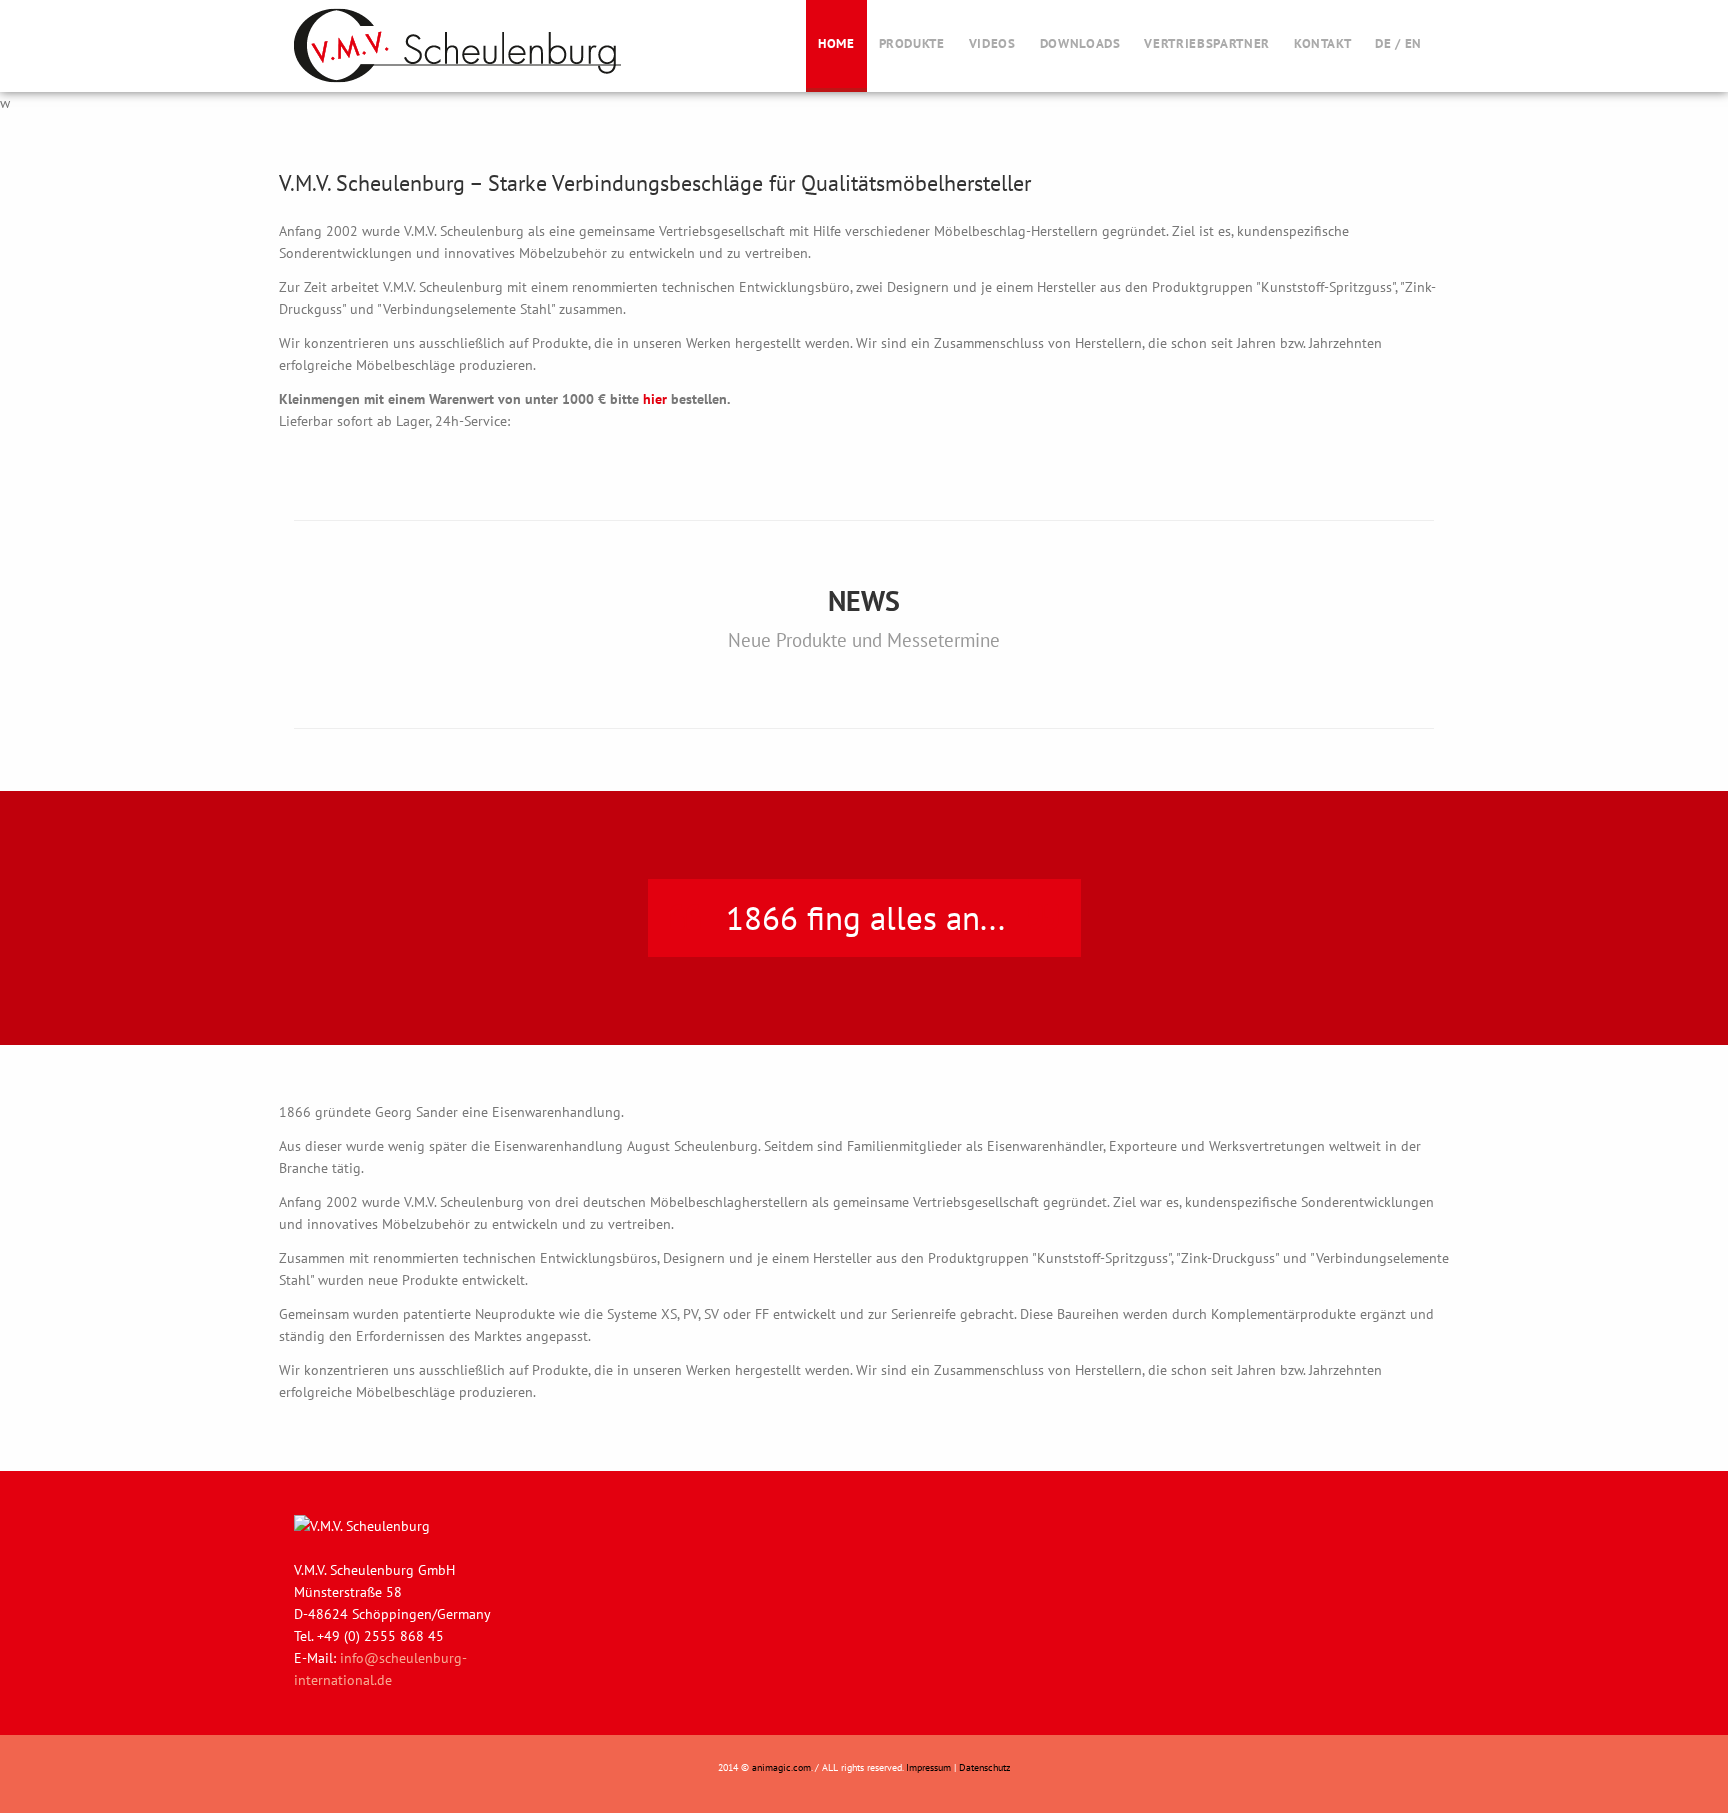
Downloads (1080, 43)
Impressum (928, 1767)
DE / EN (1398, 43)
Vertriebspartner (1206, 43)
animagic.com (781, 1767)
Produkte (912, 43)
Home (836, 43)
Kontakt (1323, 43)
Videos (992, 43)
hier (655, 399)
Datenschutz (984, 1767)
